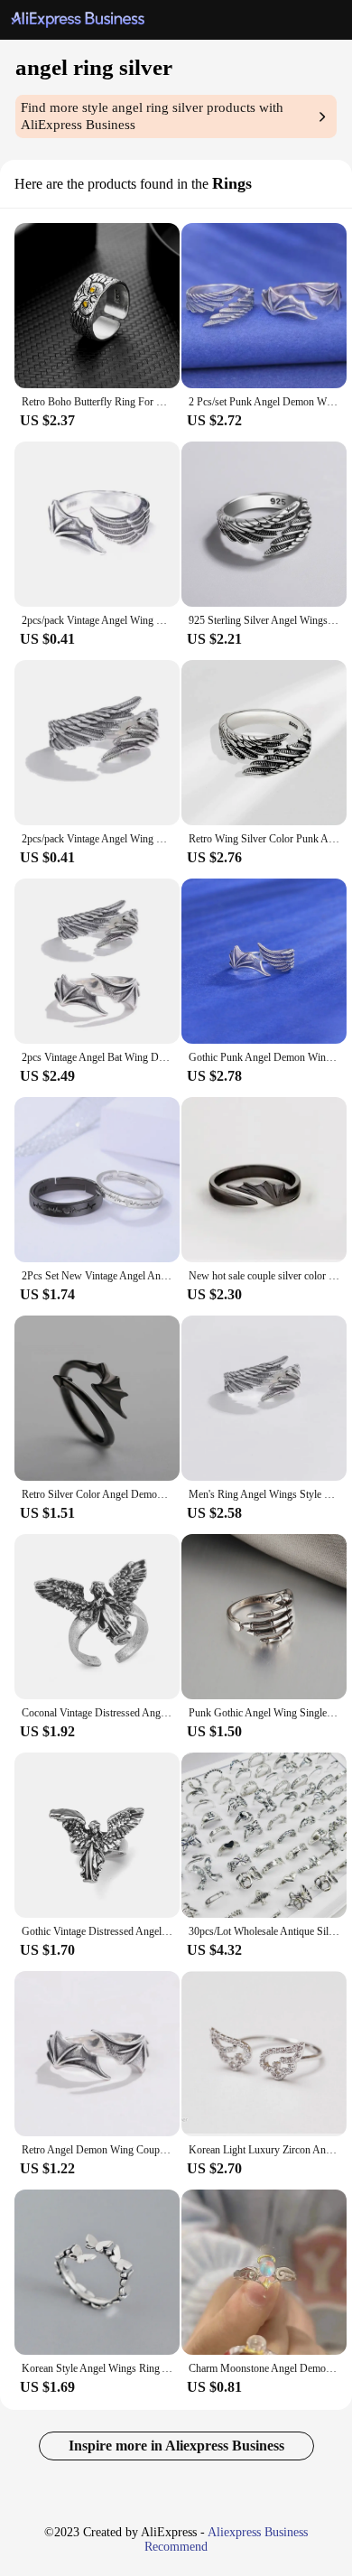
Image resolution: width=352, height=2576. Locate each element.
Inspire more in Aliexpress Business (176, 2446)
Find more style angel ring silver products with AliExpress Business (152, 116)
